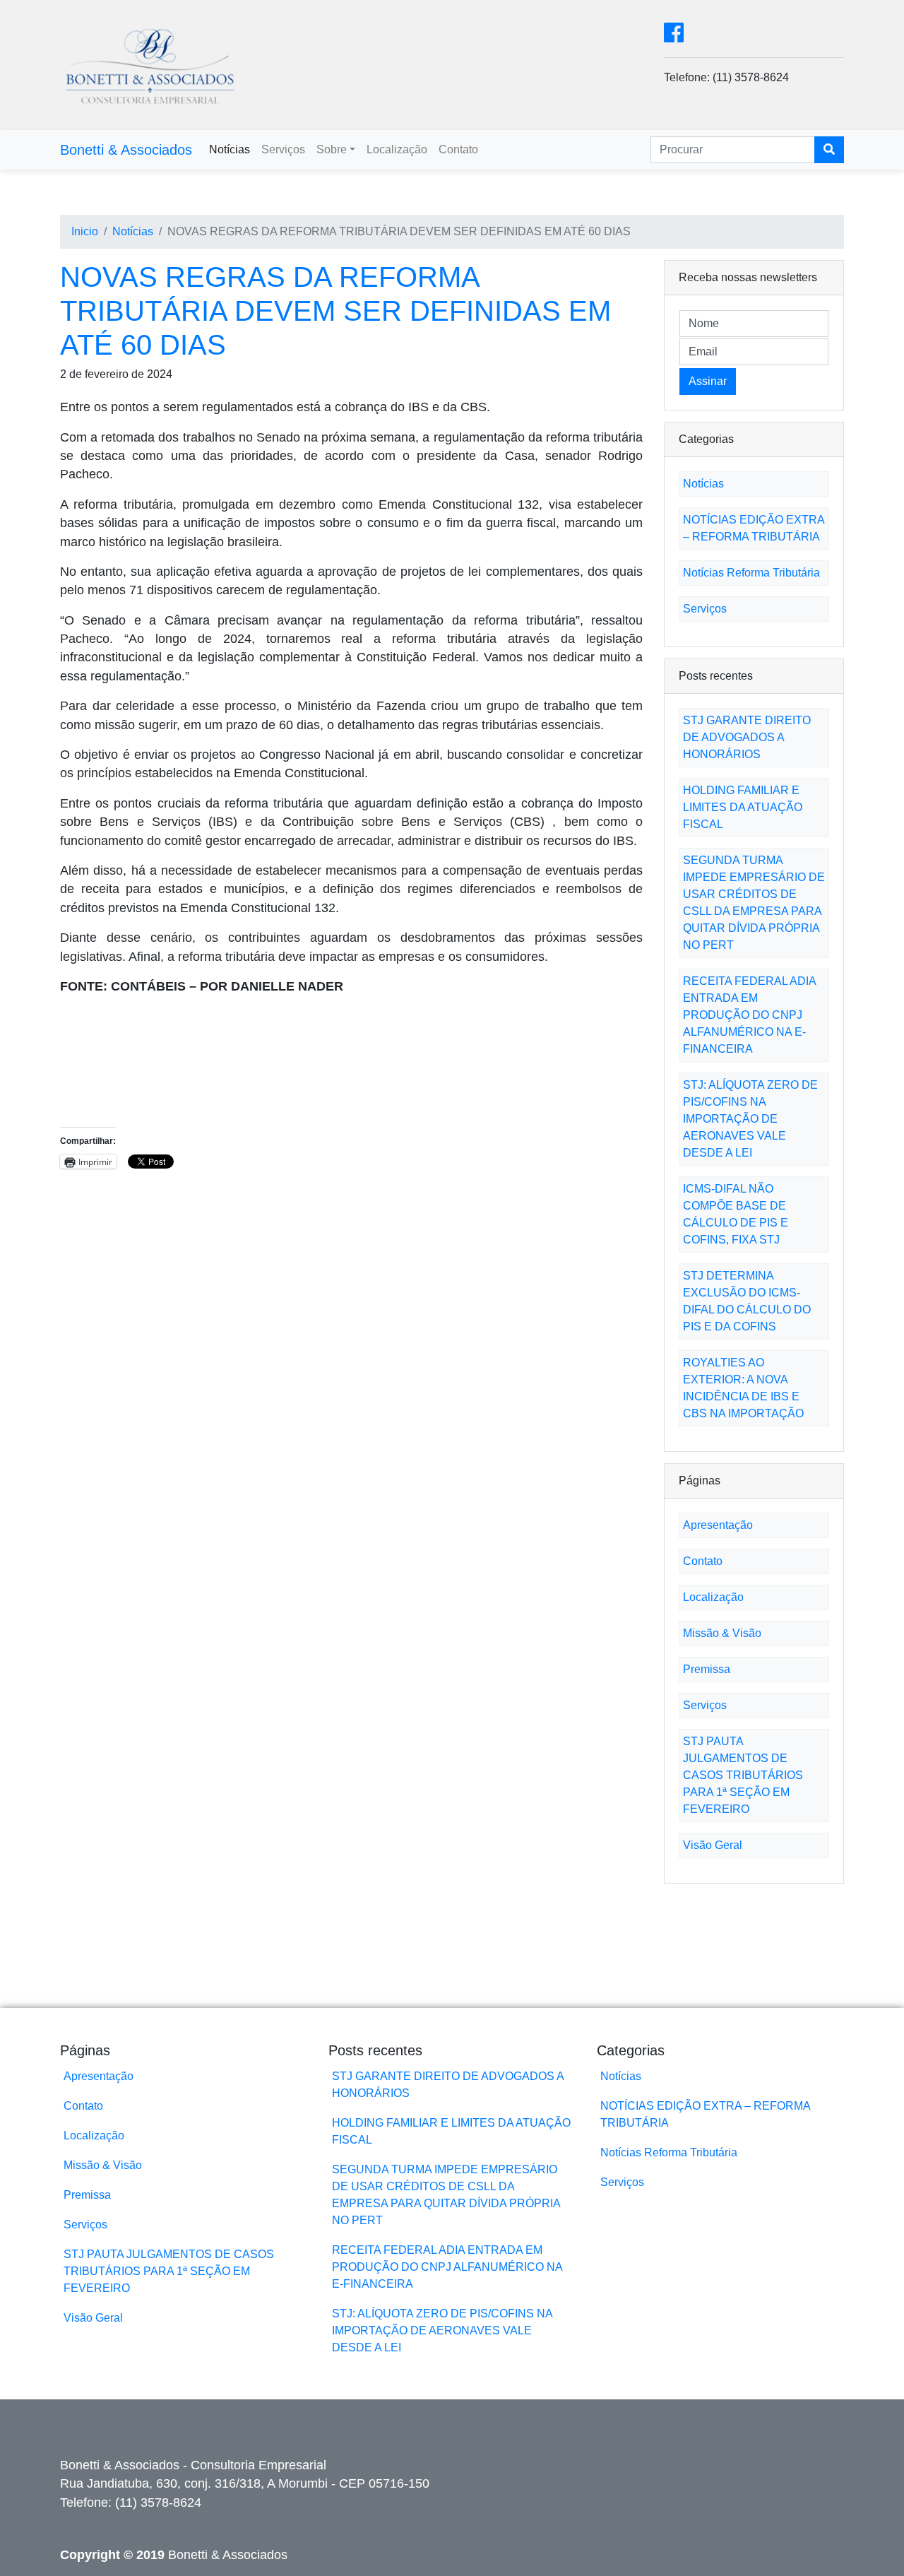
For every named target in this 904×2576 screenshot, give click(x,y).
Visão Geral (713, 1845)
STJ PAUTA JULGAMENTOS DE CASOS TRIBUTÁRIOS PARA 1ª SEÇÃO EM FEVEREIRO (743, 1775)
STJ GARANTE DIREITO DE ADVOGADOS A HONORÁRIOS (747, 737)
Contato (458, 149)
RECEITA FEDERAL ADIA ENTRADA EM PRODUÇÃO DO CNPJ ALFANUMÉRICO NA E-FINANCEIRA (749, 1015)
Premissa (707, 1669)
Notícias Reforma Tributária (751, 573)
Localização (397, 149)
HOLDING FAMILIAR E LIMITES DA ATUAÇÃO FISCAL (743, 807)
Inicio (85, 231)
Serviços (283, 149)
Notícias (230, 149)
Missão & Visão (722, 1633)
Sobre (332, 149)
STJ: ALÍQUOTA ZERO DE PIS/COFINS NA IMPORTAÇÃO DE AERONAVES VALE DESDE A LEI (750, 1119)
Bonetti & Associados (126, 150)
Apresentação (718, 1525)
